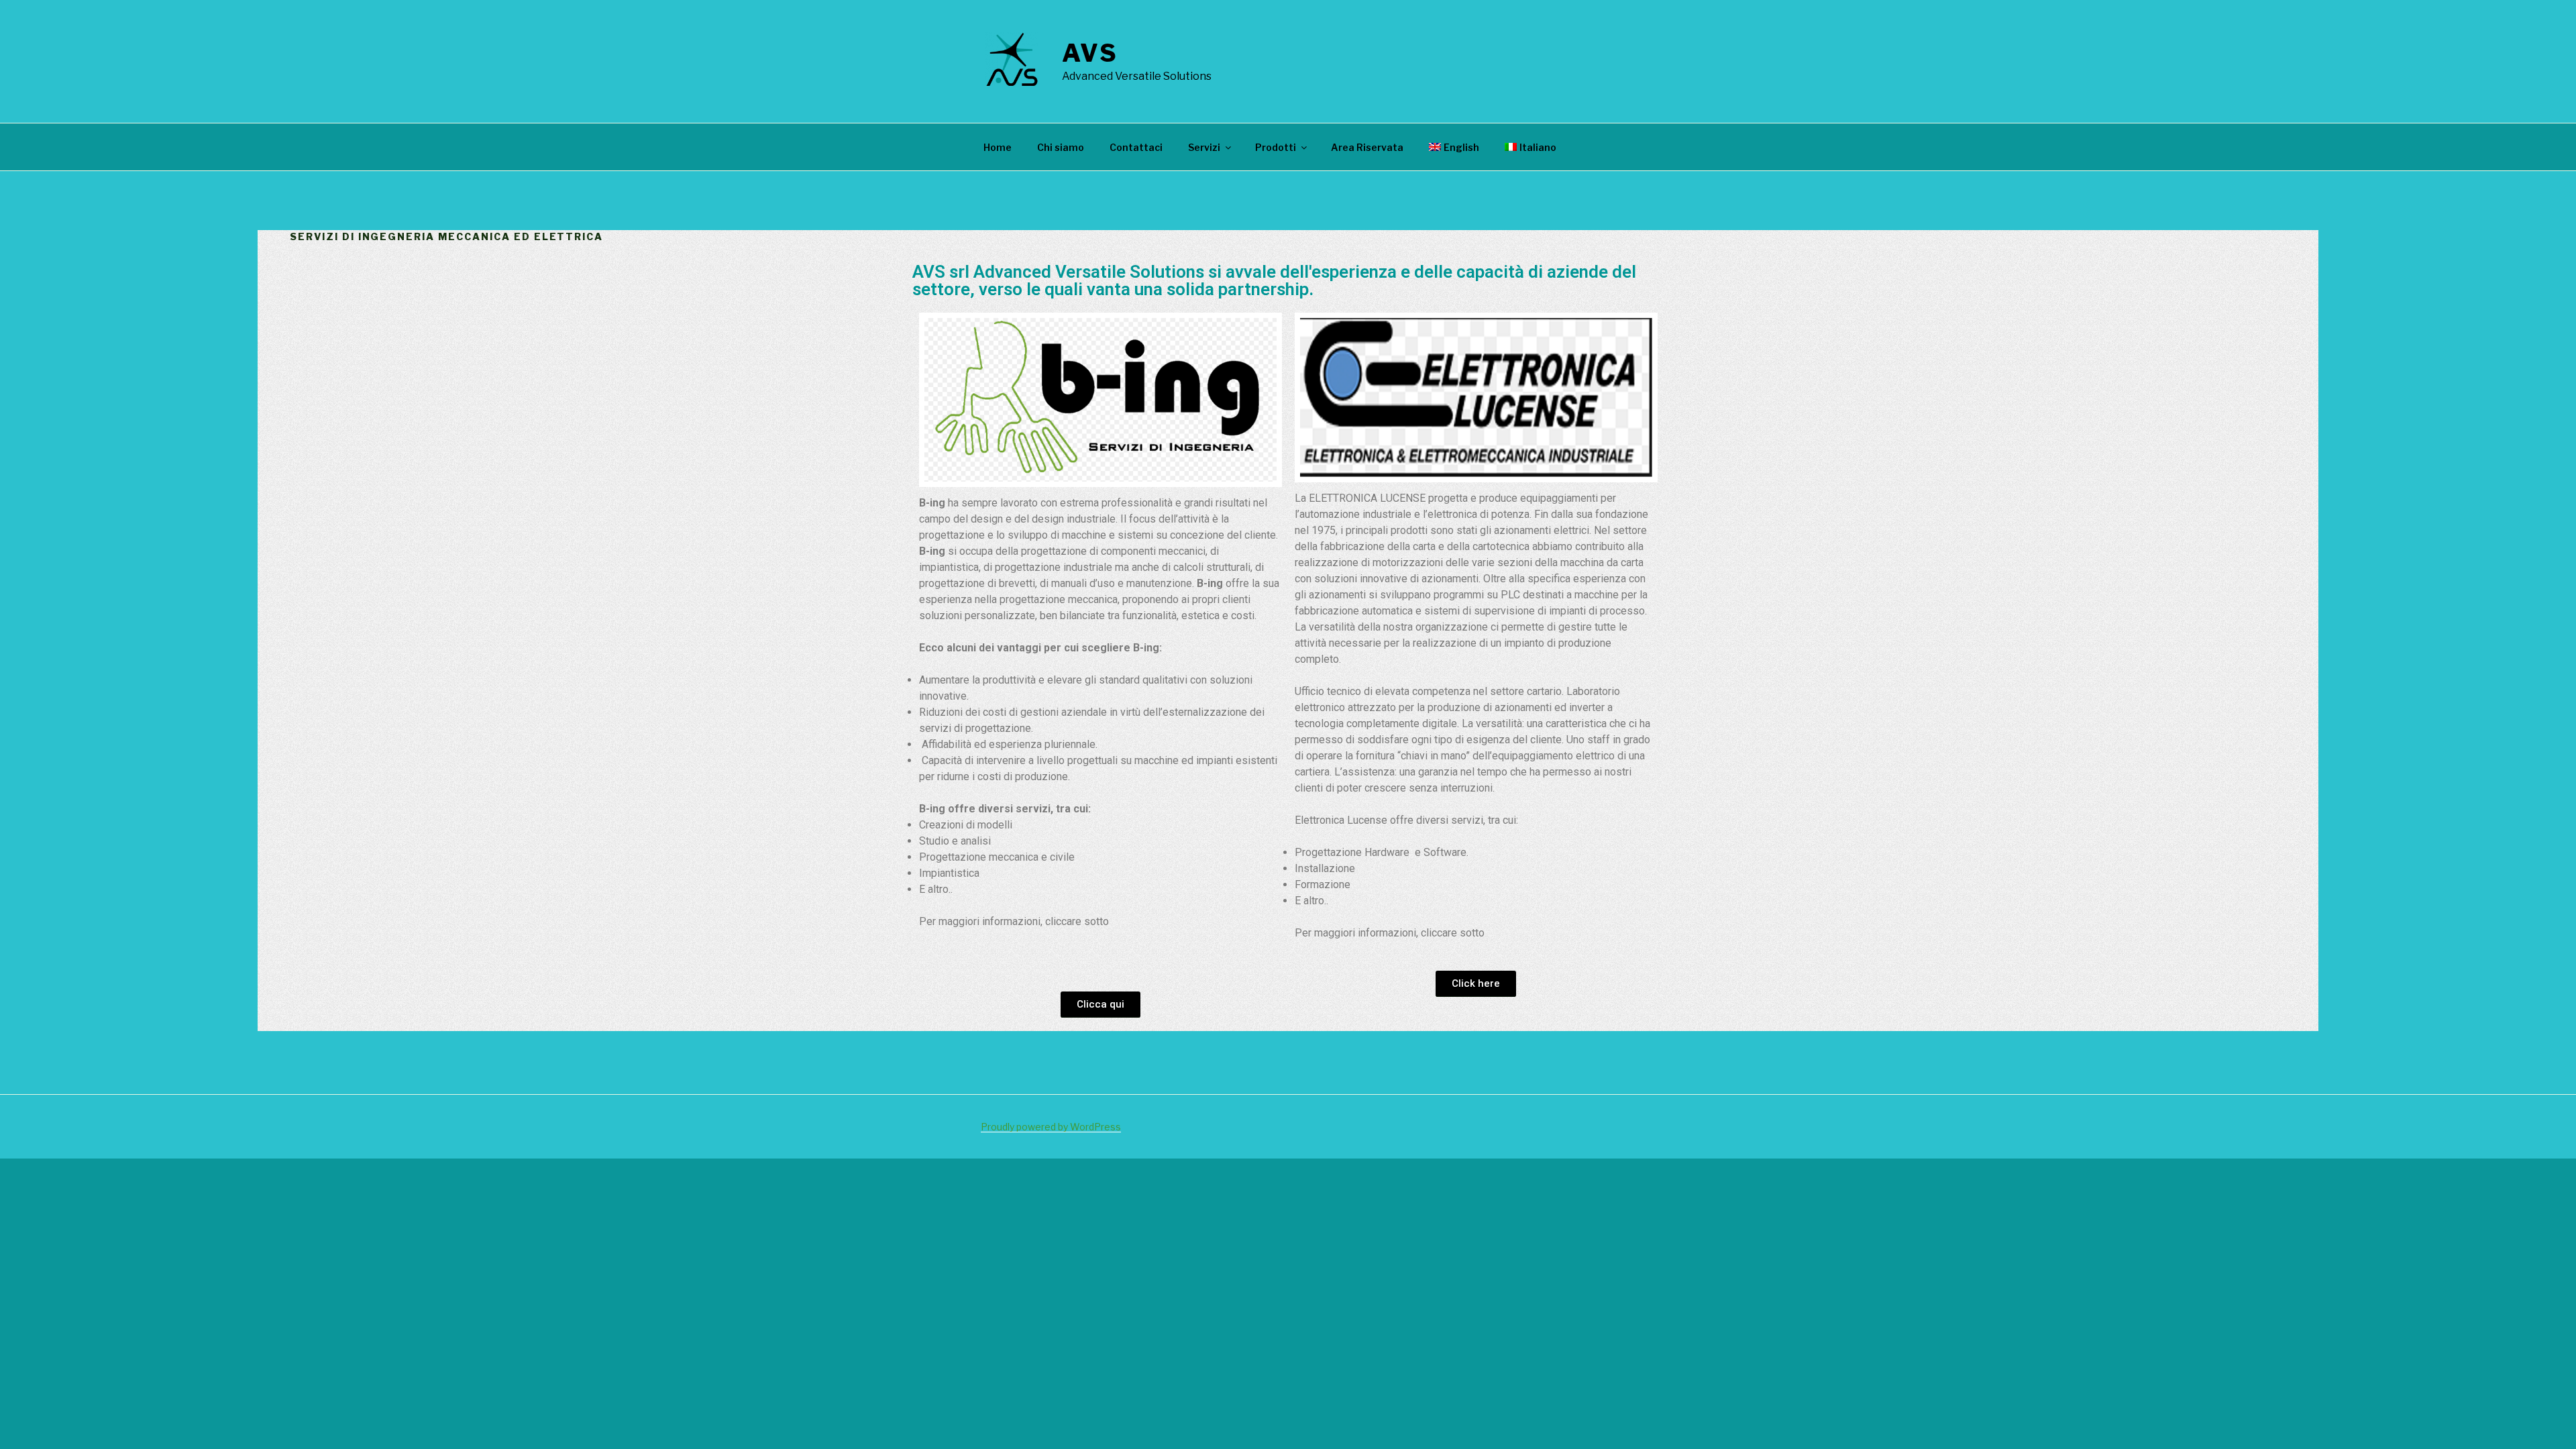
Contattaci (1136, 147)
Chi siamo (1061, 147)
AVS (1090, 53)
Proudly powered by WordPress (1051, 1127)
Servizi (1204, 147)
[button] (1101, 1005)
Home (998, 147)
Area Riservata (1367, 147)
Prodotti (1276, 147)
